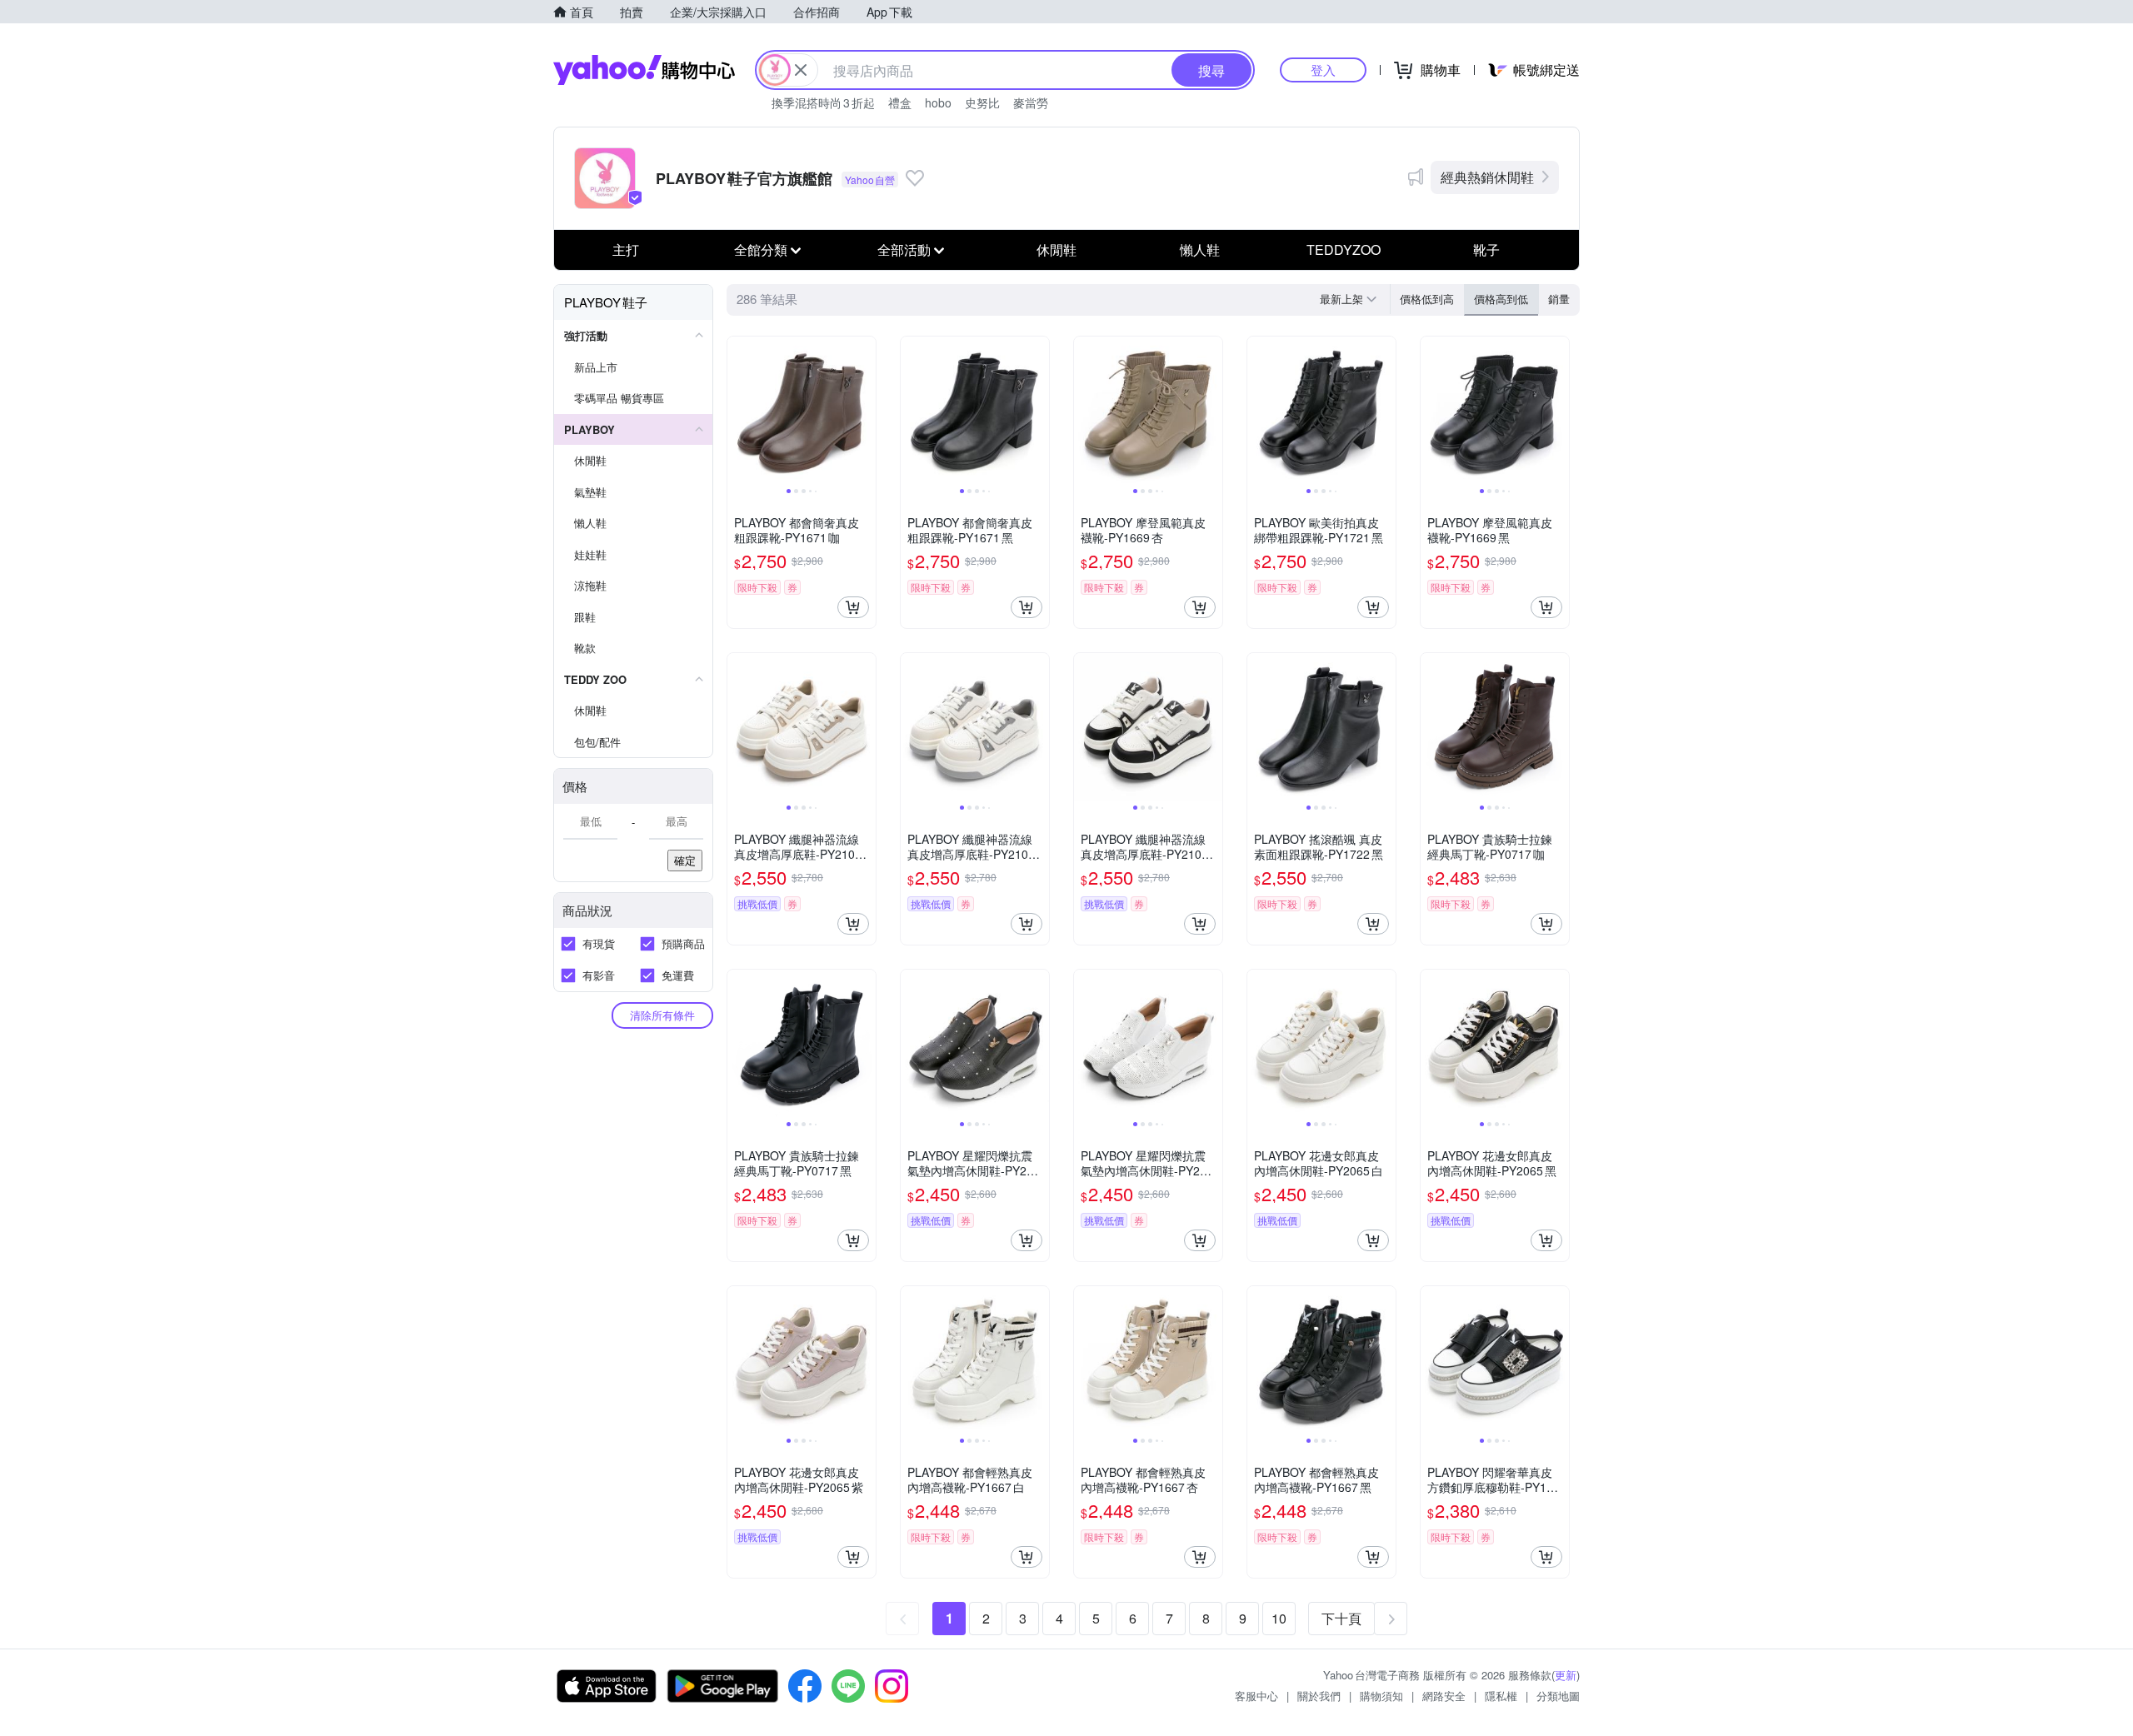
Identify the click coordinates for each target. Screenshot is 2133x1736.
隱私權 (1501, 1696)
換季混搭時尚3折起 (823, 102)
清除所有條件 (662, 1015)
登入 (1323, 70)
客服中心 (1256, 1696)
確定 (685, 860)
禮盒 (900, 102)
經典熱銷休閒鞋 (1487, 177)
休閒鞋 (1057, 249)
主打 (626, 249)
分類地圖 (1558, 1696)
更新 (1566, 1675)
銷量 (1559, 299)
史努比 (982, 102)
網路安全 (1444, 1696)
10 (1279, 1618)
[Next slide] (865, 411)
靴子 (1486, 249)
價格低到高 (1427, 299)
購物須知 (1381, 1696)
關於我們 (1319, 1696)
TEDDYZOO (1344, 249)
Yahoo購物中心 (644, 70)
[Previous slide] (738, 411)
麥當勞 (1031, 102)
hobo (938, 102)
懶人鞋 (1200, 249)
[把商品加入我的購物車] (853, 607)
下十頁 (1341, 1618)
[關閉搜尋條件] (801, 70)
